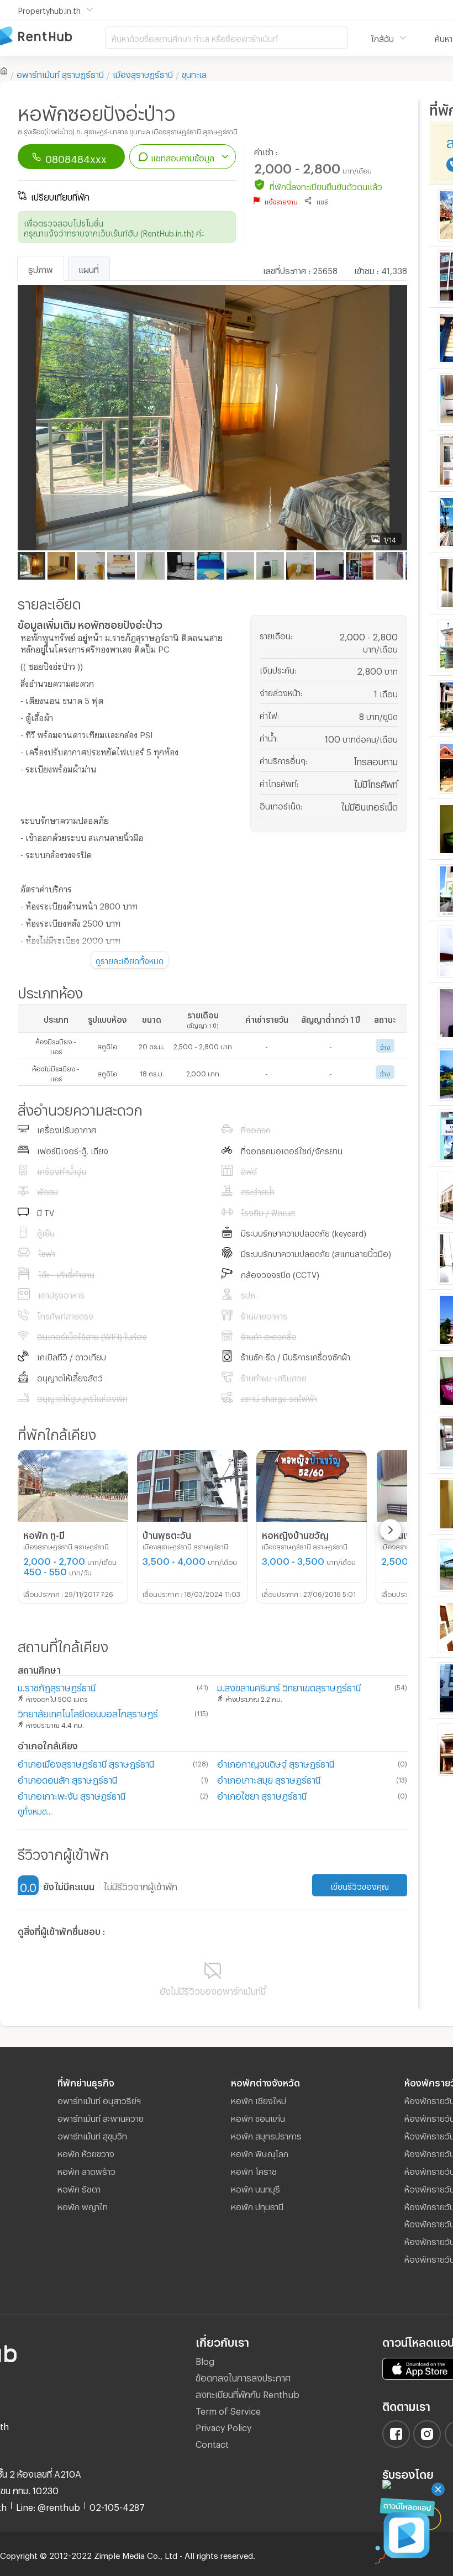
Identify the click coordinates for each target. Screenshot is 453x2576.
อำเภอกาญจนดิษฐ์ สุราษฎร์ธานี (276, 1762)
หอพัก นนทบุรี (256, 2188)
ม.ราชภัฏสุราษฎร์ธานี (57, 1686)
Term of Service (228, 2409)
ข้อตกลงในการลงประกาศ (243, 2376)
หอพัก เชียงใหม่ (259, 2099)
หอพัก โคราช (254, 2170)
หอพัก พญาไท (83, 2205)
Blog (205, 2360)
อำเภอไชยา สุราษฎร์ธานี (262, 1794)
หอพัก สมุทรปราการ (266, 2135)
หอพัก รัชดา (79, 2188)
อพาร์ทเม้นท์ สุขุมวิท (92, 2135)
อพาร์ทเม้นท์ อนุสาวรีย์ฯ (99, 2099)
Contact (212, 2443)
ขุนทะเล (194, 73)
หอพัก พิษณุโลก (260, 2152)
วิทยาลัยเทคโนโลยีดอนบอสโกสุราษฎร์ (88, 1712)
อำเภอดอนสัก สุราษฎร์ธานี (67, 1778)
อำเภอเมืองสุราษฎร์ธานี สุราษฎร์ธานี (86, 1762)
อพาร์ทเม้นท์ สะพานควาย (101, 2117)
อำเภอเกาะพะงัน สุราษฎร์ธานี (72, 1794)
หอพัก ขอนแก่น (258, 2117)
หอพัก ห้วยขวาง (86, 2152)
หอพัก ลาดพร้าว (86, 2170)
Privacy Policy (223, 2426)
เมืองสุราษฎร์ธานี (143, 73)
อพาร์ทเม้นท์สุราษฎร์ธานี (60, 73)
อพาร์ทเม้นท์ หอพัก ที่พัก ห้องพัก (52, 37)
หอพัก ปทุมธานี (257, 2205)
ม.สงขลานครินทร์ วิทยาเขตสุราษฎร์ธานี (289, 1686)
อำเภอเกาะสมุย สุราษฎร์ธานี (269, 1778)
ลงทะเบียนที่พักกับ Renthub (247, 2393)
